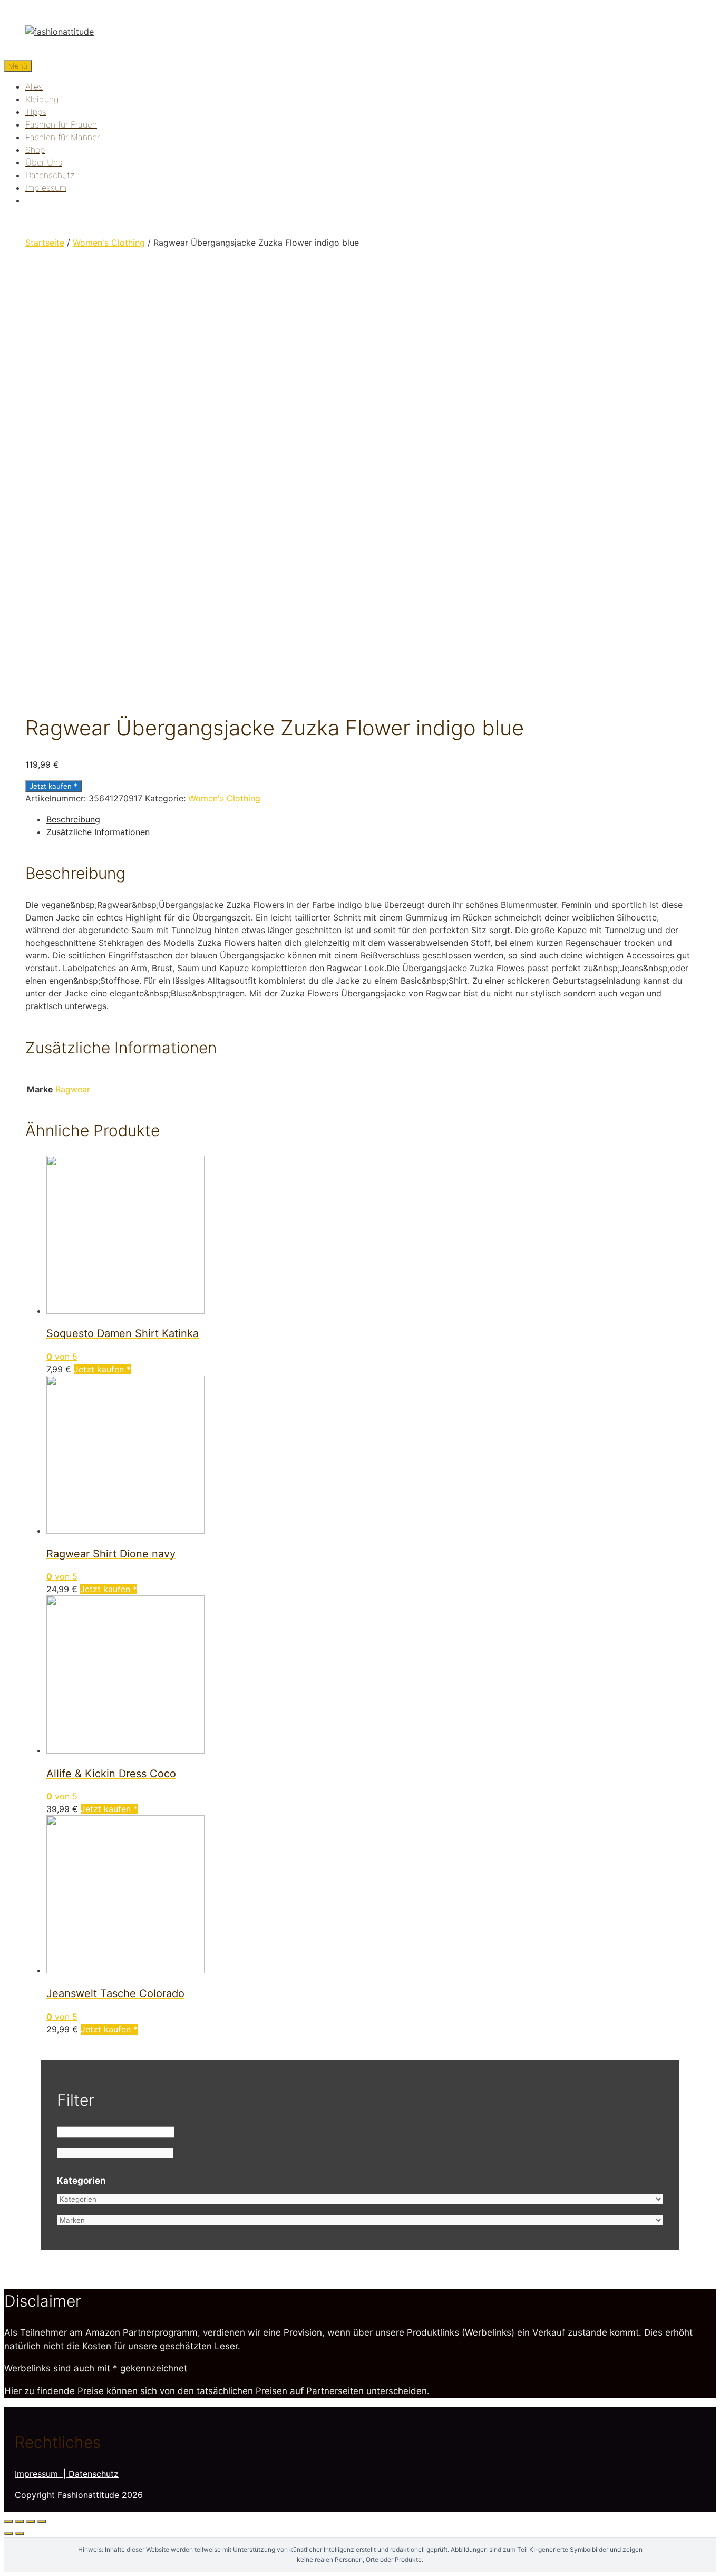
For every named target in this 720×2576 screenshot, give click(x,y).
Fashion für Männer (62, 137)
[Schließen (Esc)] (8, 2521)
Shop (35, 150)
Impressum (46, 188)
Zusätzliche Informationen (98, 832)
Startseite (45, 243)
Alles (34, 86)
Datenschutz (50, 175)
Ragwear (73, 1089)
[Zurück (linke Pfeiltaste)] (8, 2534)
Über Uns (44, 162)
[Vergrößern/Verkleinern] (42, 2521)
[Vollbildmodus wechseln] (31, 2521)
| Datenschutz (91, 2474)
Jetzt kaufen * (53, 786)
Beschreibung (73, 819)
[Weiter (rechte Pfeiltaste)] (20, 2534)
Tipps (36, 112)
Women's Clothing (109, 243)
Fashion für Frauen (61, 124)
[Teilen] (20, 2521)
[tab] (371, 819)
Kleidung (42, 99)
